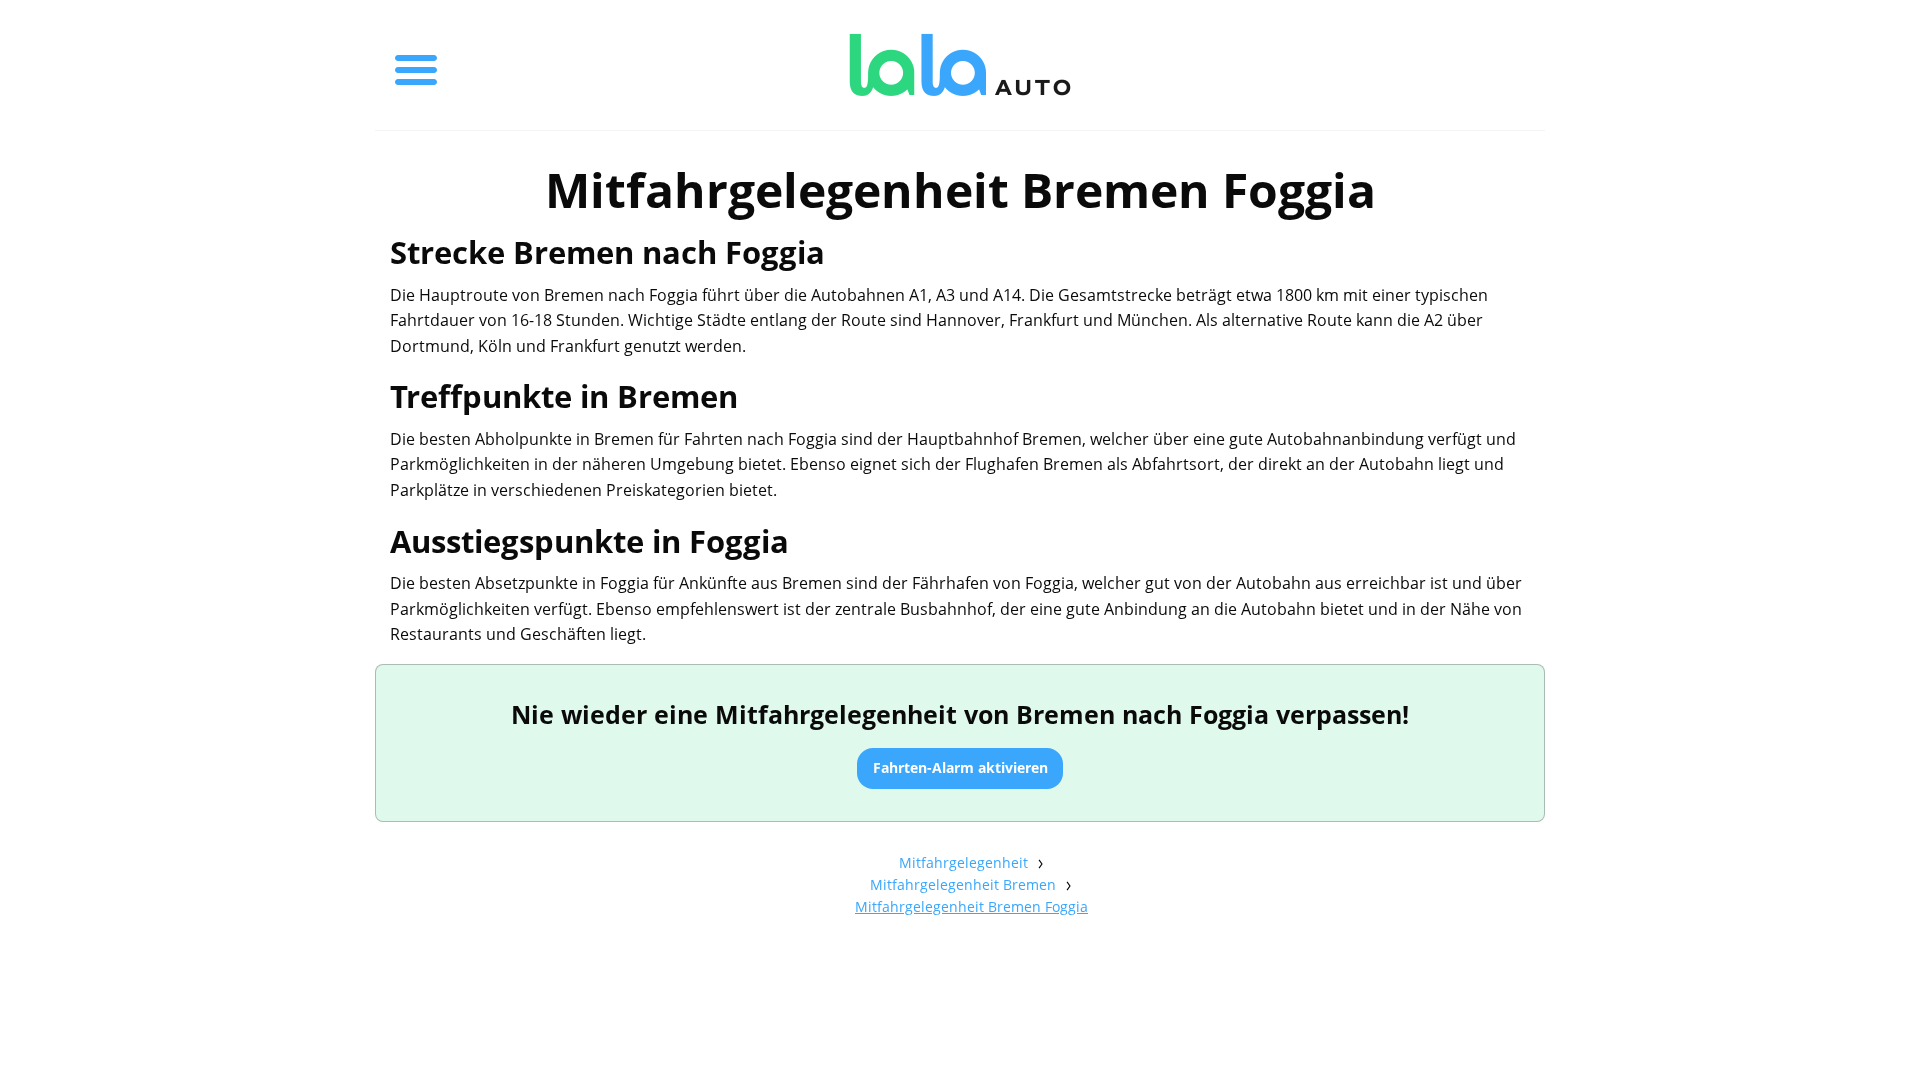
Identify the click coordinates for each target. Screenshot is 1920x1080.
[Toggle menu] (416, 65)
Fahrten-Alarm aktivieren (960, 767)
